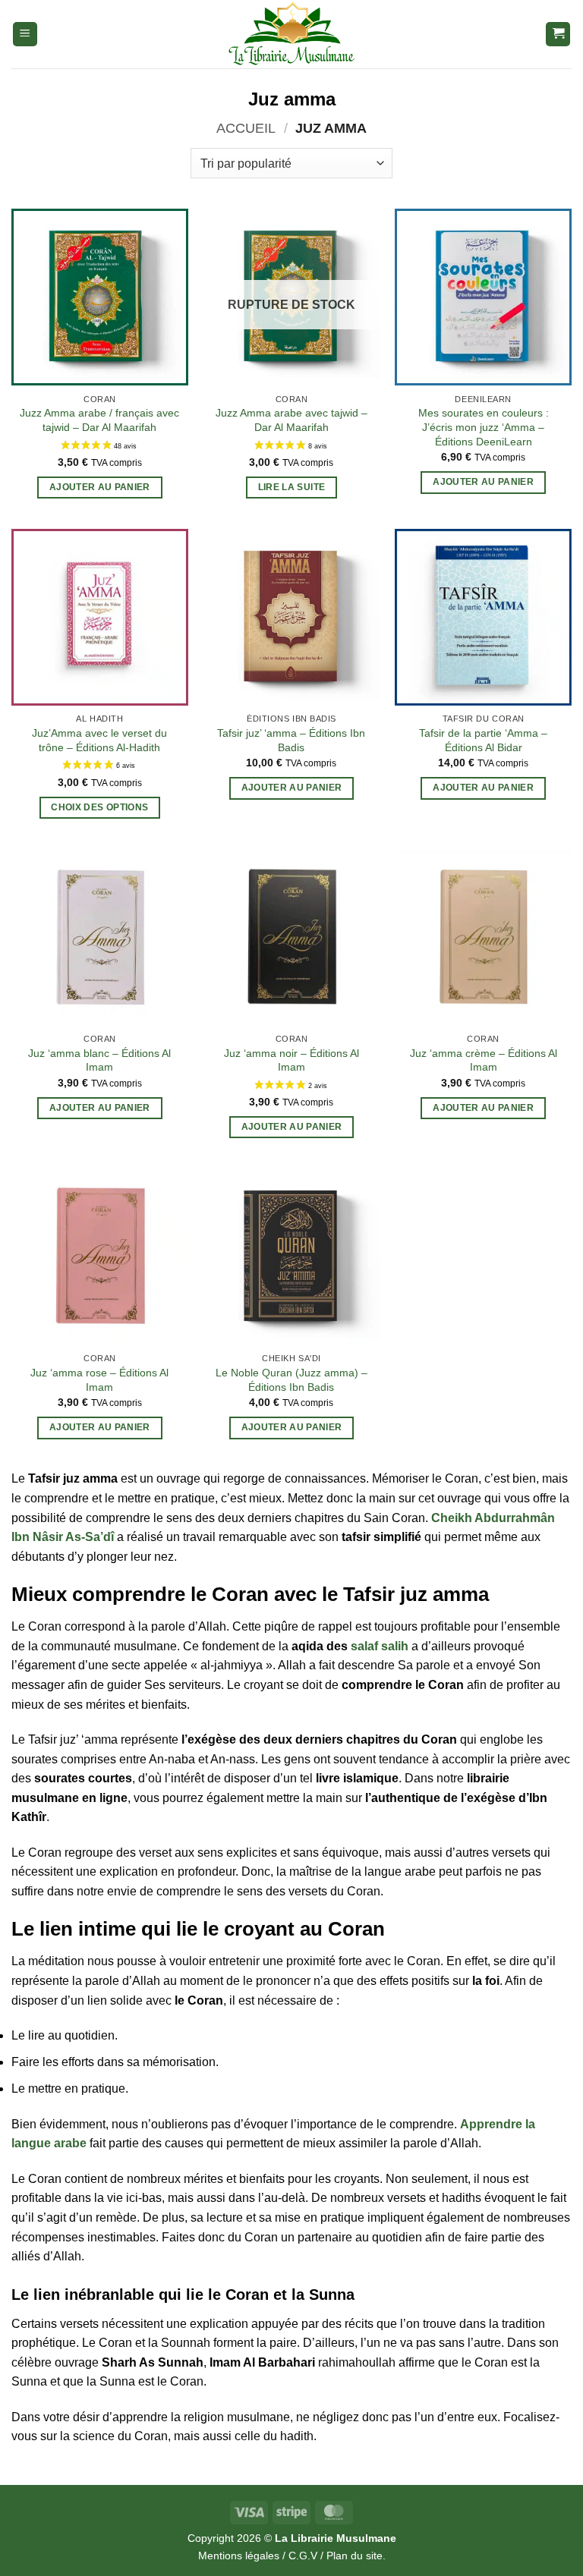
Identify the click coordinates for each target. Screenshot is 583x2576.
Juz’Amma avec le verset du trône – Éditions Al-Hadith (99, 740)
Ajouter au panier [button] (100, 487)
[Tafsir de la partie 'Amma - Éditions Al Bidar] (483, 617)
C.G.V (303, 2556)
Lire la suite (292, 487)
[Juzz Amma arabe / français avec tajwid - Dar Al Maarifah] (100, 297)
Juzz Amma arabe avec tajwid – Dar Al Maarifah (291, 420)
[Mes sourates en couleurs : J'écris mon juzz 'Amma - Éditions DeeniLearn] (483, 297)
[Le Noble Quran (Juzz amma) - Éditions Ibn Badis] (291, 1257)
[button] (25, 35)
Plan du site (355, 2556)
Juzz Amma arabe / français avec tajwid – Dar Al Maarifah (99, 420)
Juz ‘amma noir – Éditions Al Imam (291, 1060)
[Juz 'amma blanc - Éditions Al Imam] (100, 937)
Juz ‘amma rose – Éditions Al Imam (99, 1380)
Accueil (246, 128)
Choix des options (99, 807)
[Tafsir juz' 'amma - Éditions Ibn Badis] (291, 617)
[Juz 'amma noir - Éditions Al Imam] (291, 937)
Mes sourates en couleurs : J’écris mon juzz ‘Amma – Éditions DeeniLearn (484, 427)
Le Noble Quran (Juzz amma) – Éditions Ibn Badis (291, 1380)
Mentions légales (239, 2556)
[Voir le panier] (558, 35)
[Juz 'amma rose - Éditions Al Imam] (100, 1257)
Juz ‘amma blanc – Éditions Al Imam (99, 1060)
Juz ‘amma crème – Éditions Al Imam (484, 1060)
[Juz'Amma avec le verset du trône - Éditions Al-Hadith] (100, 617)
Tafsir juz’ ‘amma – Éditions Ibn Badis (291, 740)
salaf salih (380, 1646)
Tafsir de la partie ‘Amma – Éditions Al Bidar (483, 740)
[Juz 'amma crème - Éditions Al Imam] (483, 937)
